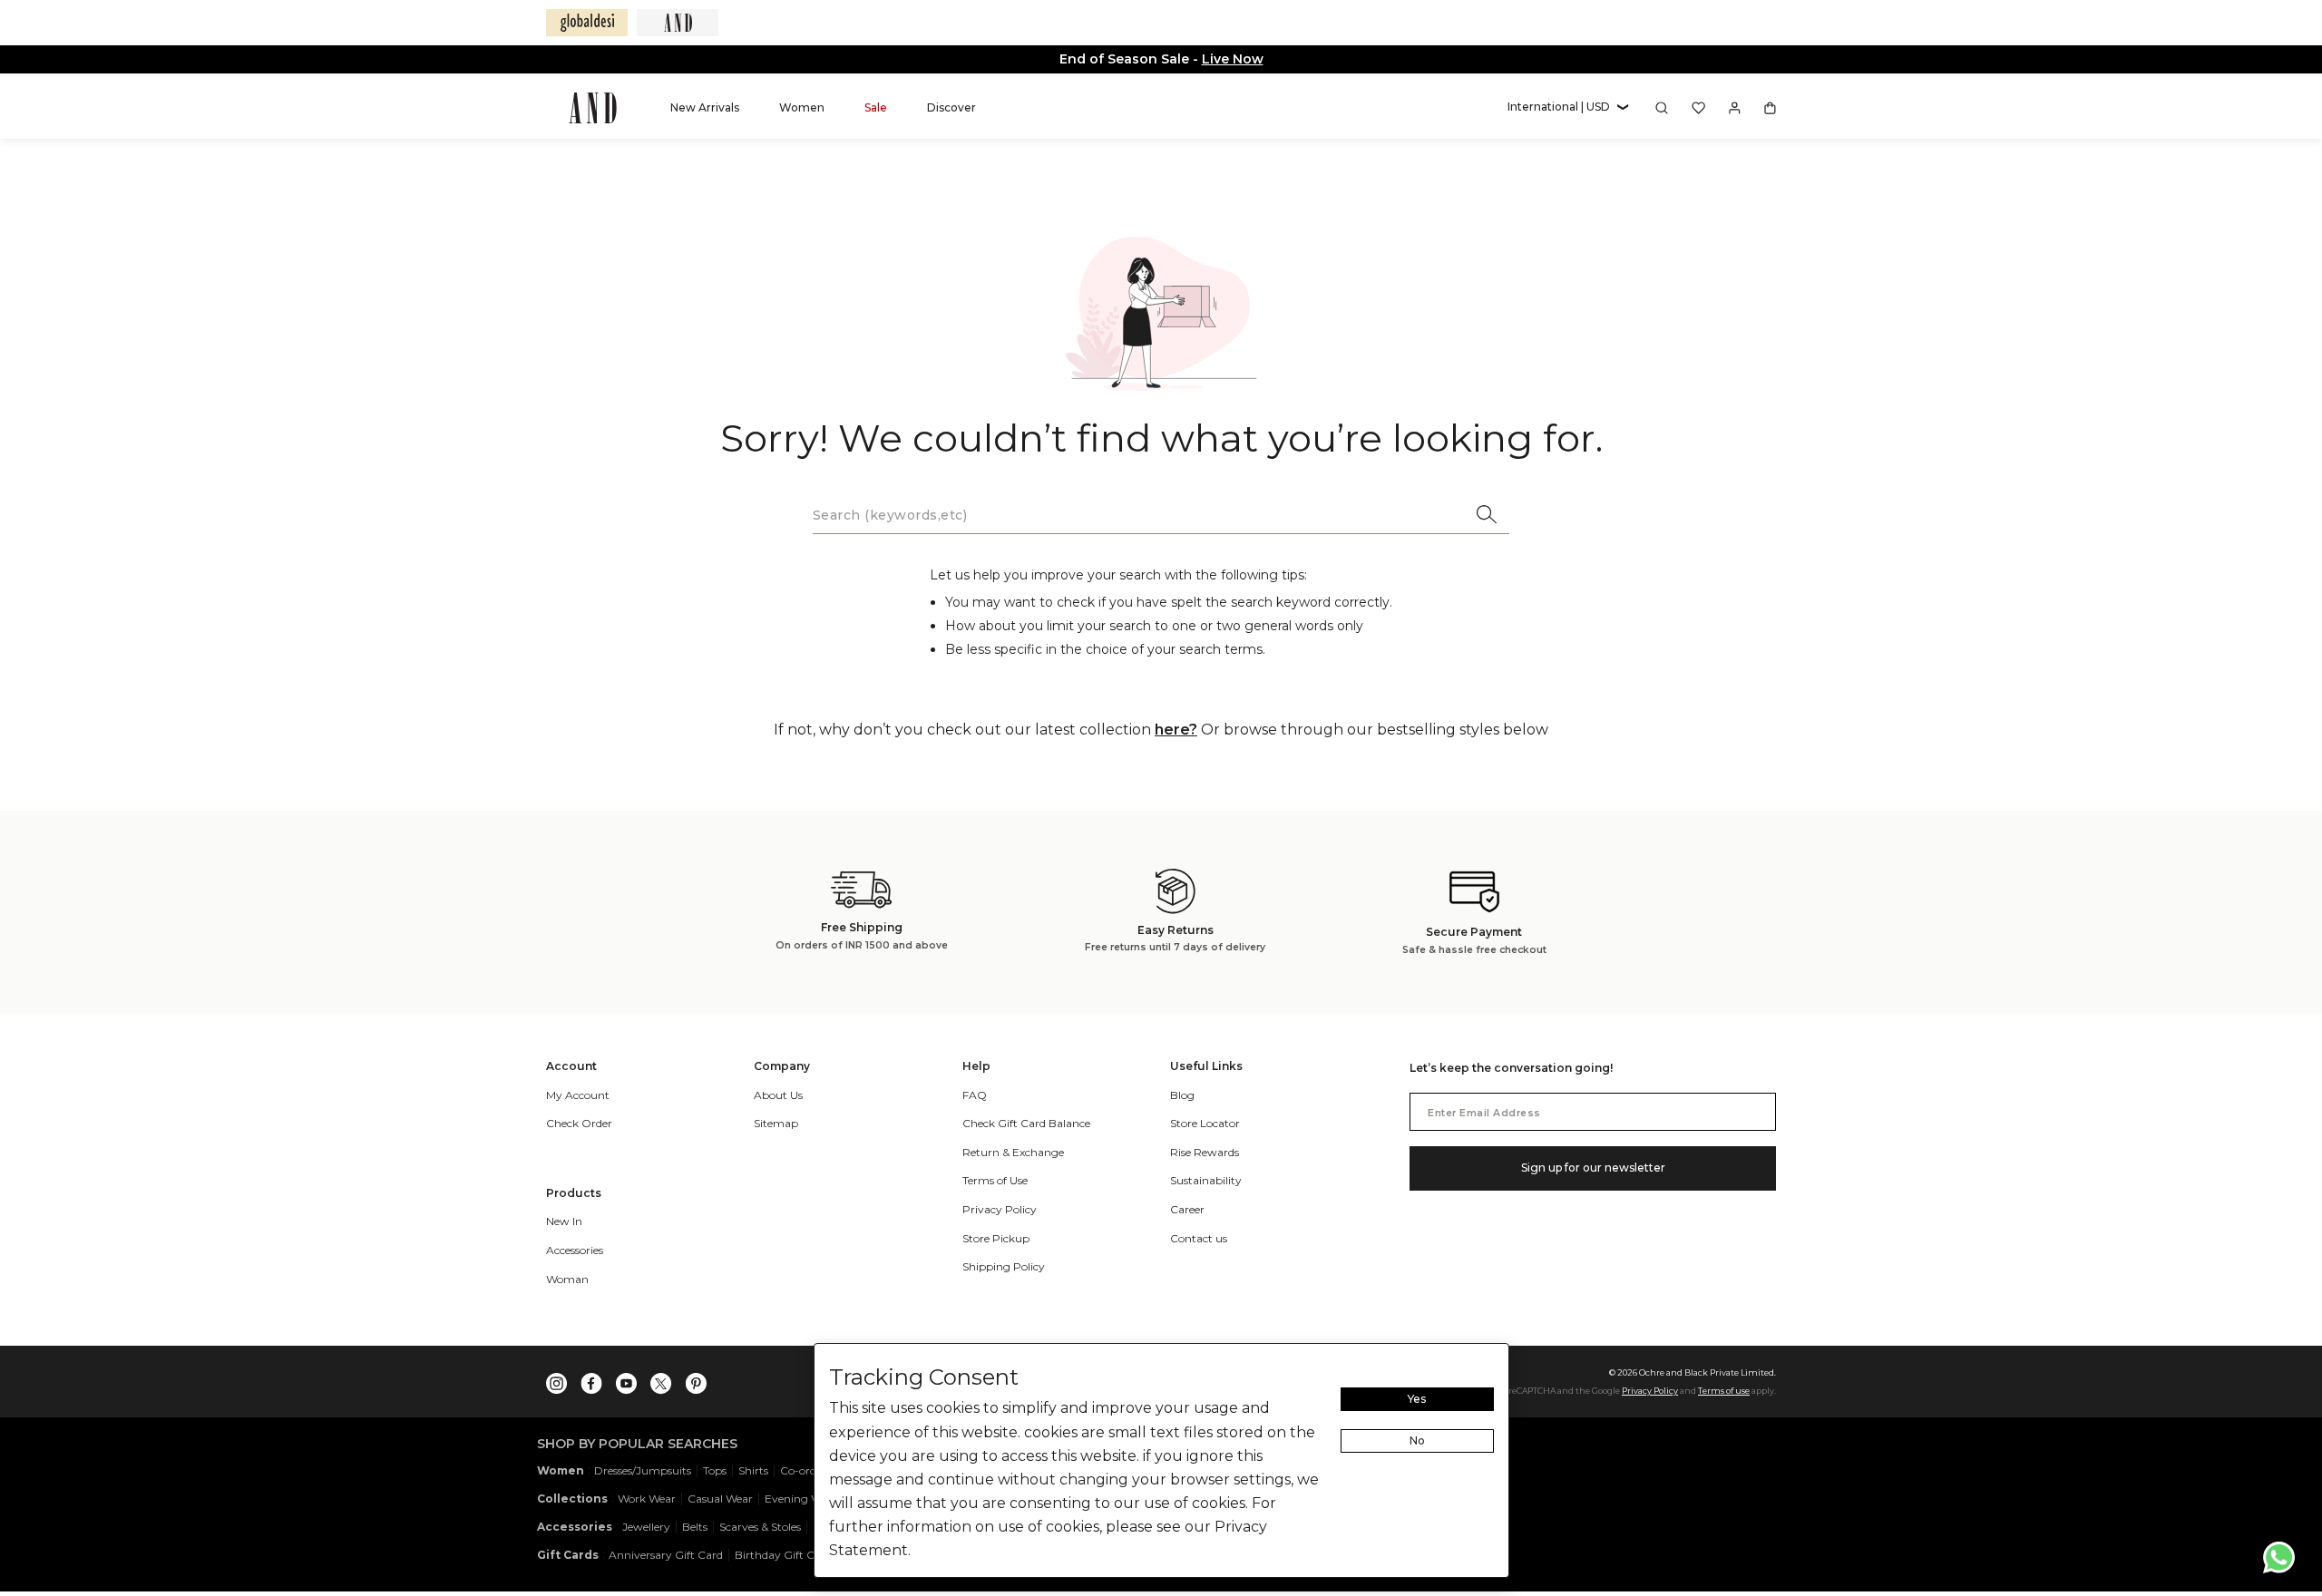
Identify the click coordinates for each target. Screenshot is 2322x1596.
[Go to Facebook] (591, 1379)
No (1417, 1440)
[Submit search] (1488, 516)
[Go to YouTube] (626, 1379)
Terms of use (1724, 1391)
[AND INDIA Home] (593, 108)
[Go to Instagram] (557, 1379)
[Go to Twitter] (661, 1379)
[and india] (678, 23)
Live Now (1233, 59)
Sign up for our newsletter (1593, 1168)
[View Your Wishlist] (1698, 108)
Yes (1417, 1399)
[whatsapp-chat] (2279, 1557)
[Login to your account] (1735, 108)
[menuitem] (705, 107)
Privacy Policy (1650, 1391)
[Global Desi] (587, 23)
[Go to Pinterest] (696, 1379)
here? (1176, 730)
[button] (1568, 107)
